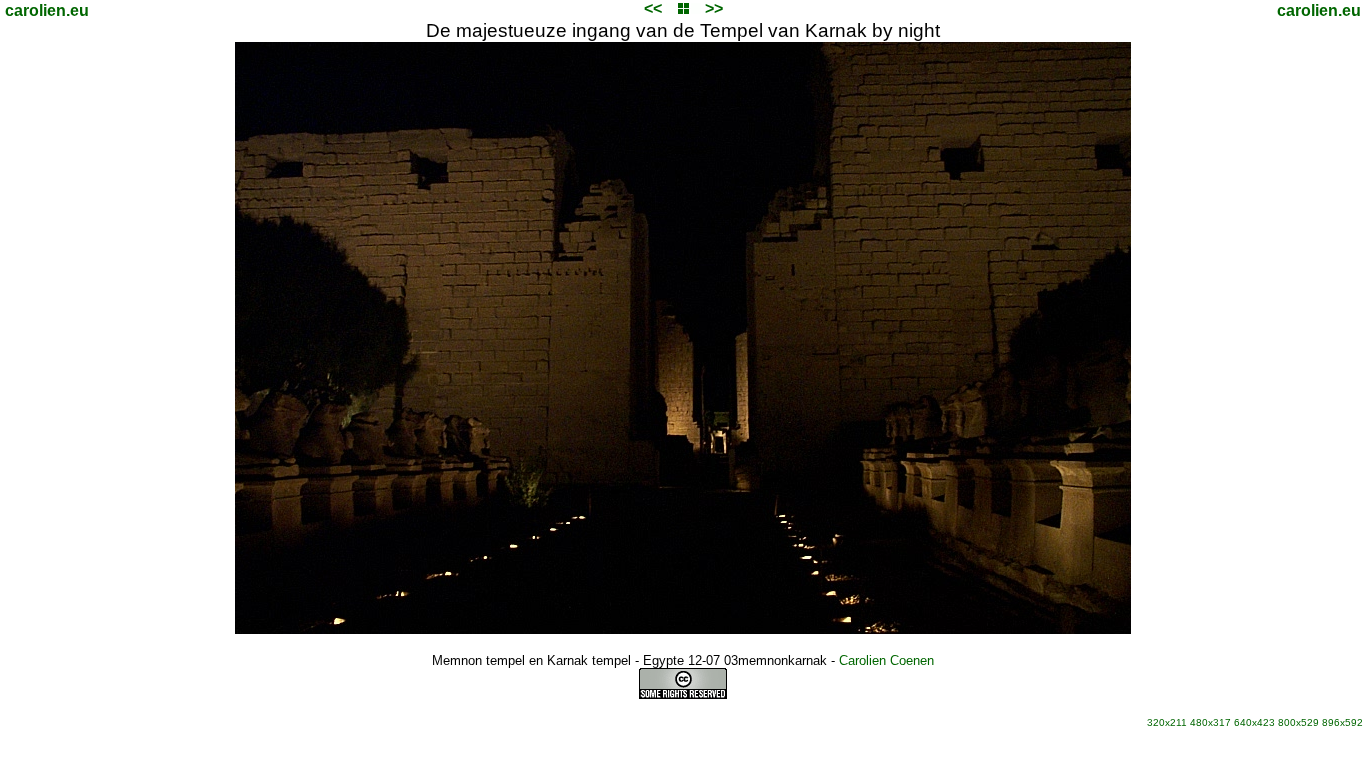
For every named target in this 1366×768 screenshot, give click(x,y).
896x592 (1342, 722)
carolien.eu (47, 10)
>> (714, 8)
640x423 (1254, 722)
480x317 (1210, 722)
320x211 (1167, 722)
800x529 (1298, 722)
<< (653, 8)
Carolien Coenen (886, 660)
